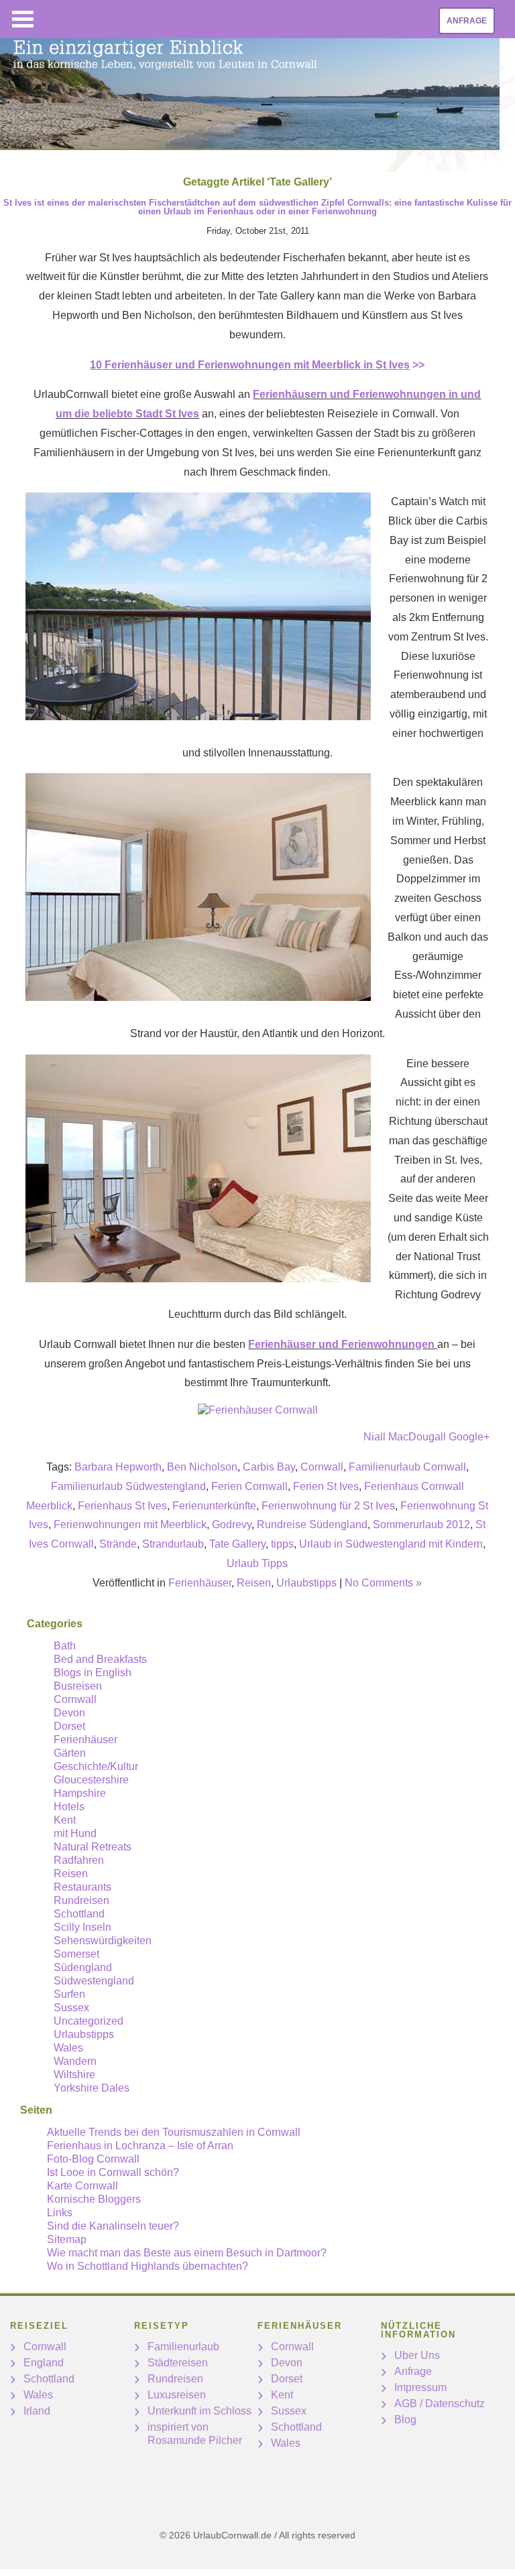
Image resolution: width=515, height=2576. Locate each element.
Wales (68, 2048)
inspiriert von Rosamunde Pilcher (195, 2434)
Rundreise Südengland (312, 1524)
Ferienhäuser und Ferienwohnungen (341, 1344)
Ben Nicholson (202, 1467)
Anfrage (467, 21)
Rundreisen (81, 1900)
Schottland (79, 1914)
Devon (69, 1713)
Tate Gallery (237, 1544)
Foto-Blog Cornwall (93, 2159)
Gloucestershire (91, 1780)
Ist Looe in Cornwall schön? (113, 2172)
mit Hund (75, 1833)
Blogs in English (93, 1673)
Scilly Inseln (82, 1927)
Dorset (69, 1726)
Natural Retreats (93, 1847)
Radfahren (79, 1860)
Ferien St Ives (326, 1486)
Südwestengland (94, 1981)
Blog (405, 2420)
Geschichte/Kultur (96, 1766)
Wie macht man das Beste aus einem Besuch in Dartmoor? (187, 2253)
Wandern (75, 2061)
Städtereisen (178, 2363)
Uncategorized (89, 2021)
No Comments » (383, 1583)
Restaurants (82, 1887)
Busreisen (78, 1686)
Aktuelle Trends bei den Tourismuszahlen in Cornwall (174, 2132)
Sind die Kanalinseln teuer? (113, 2226)
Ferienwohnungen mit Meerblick (130, 1524)
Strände (118, 1544)
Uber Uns (417, 2355)
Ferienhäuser (200, 1583)
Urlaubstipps (306, 1583)
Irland (37, 2411)
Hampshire (80, 1793)
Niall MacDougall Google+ (426, 1437)
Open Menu (23, 19)
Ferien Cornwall (249, 1486)
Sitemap (67, 2239)
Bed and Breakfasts (100, 1659)
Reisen (254, 1583)
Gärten (70, 1753)
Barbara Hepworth (118, 1467)
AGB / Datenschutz (440, 2403)
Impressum (420, 2387)
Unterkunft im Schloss (199, 2411)
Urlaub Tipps (257, 1563)
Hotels (69, 1807)
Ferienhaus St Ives (122, 1506)
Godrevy (232, 1524)
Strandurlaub (173, 1544)
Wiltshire (74, 2075)
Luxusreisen (177, 2395)
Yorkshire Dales (92, 2088)
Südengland (83, 1967)
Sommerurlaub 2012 (421, 1524)
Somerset (76, 1954)
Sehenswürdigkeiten (103, 1941)
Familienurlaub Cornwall (407, 1467)
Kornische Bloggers (94, 2199)
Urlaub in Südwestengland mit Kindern (391, 1544)
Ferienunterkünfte (214, 1506)
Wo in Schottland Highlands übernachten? (148, 2266)
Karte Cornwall (82, 2186)
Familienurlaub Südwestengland (128, 1486)
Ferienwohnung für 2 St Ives (328, 1506)
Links (60, 2213)
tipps (282, 1544)
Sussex (71, 2008)
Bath (65, 1646)
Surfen (69, 1994)
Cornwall (322, 1467)
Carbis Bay (269, 1467)
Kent (65, 1820)
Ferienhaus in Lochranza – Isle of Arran (140, 2146)
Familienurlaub (183, 2347)
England (44, 2363)
